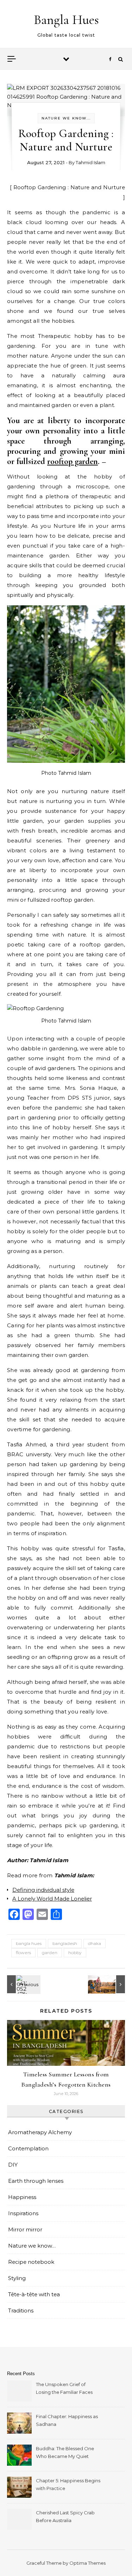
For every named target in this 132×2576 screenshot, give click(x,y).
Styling (17, 2278)
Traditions (21, 2311)
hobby (75, 1953)
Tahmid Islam (90, 162)
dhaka (95, 1943)
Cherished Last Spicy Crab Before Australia (65, 2516)
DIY (13, 2165)
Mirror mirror (25, 2229)
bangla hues (29, 1943)
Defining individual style (43, 1890)
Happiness (22, 2197)
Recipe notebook (31, 2262)
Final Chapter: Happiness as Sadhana (67, 2420)
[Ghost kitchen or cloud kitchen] (23, 1984)
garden (50, 1953)
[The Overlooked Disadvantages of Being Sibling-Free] (109, 1984)
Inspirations (23, 2213)
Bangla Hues (66, 20)
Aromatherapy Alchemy (40, 2132)
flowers (23, 1953)
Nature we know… (32, 2246)
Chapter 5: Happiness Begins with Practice (68, 2484)
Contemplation (28, 2148)
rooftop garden (73, 461)
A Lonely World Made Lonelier (52, 1899)
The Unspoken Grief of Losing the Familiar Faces (64, 2388)
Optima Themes (87, 2563)
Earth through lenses (36, 2181)
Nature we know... (66, 118)
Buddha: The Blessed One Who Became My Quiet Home (65, 2453)
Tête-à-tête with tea (34, 2294)
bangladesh (65, 1943)
